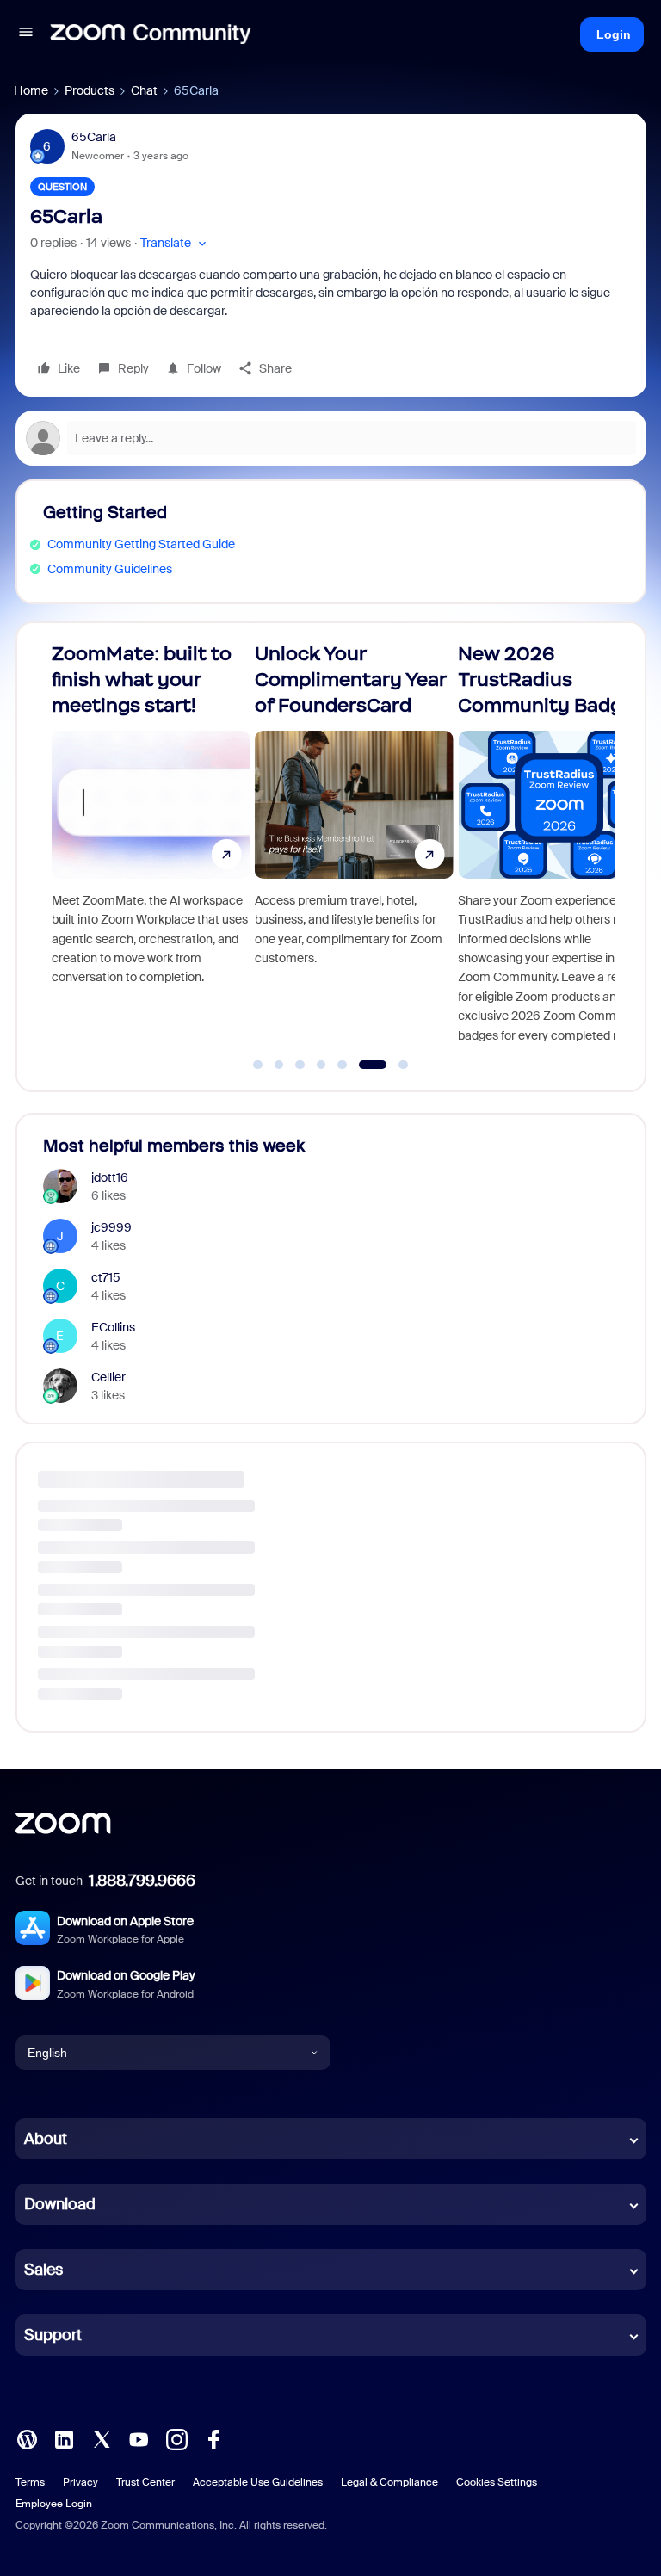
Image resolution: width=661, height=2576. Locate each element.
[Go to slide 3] (300, 1065)
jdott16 (110, 1177)
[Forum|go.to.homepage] (151, 34)
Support (53, 2335)
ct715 (106, 1277)
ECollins (113, 1327)
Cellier (108, 1377)
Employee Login (54, 2504)
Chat (144, 90)
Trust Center (145, 2482)
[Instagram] (176, 2438)
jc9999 (111, 1227)
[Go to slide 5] (343, 1065)
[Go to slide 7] (394, 1065)
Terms (30, 2482)
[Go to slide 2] (279, 1065)
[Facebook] (213, 2438)
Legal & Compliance (389, 2482)
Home (31, 90)
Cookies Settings (497, 2482)
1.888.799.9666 (142, 1881)
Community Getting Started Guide (141, 544)
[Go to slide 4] (321, 1065)
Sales (43, 2270)
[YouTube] (139, 2438)
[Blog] (27, 2438)
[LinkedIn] (64, 2438)
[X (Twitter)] (102, 2438)
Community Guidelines (110, 569)
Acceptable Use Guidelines (258, 2482)
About (46, 2139)
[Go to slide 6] (363, 1065)
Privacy (80, 2482)
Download (60, 2204)
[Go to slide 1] (258, 1065)
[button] (26, 34)
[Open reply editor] (331, 438)
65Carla (94, 137)
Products (90, 90)
